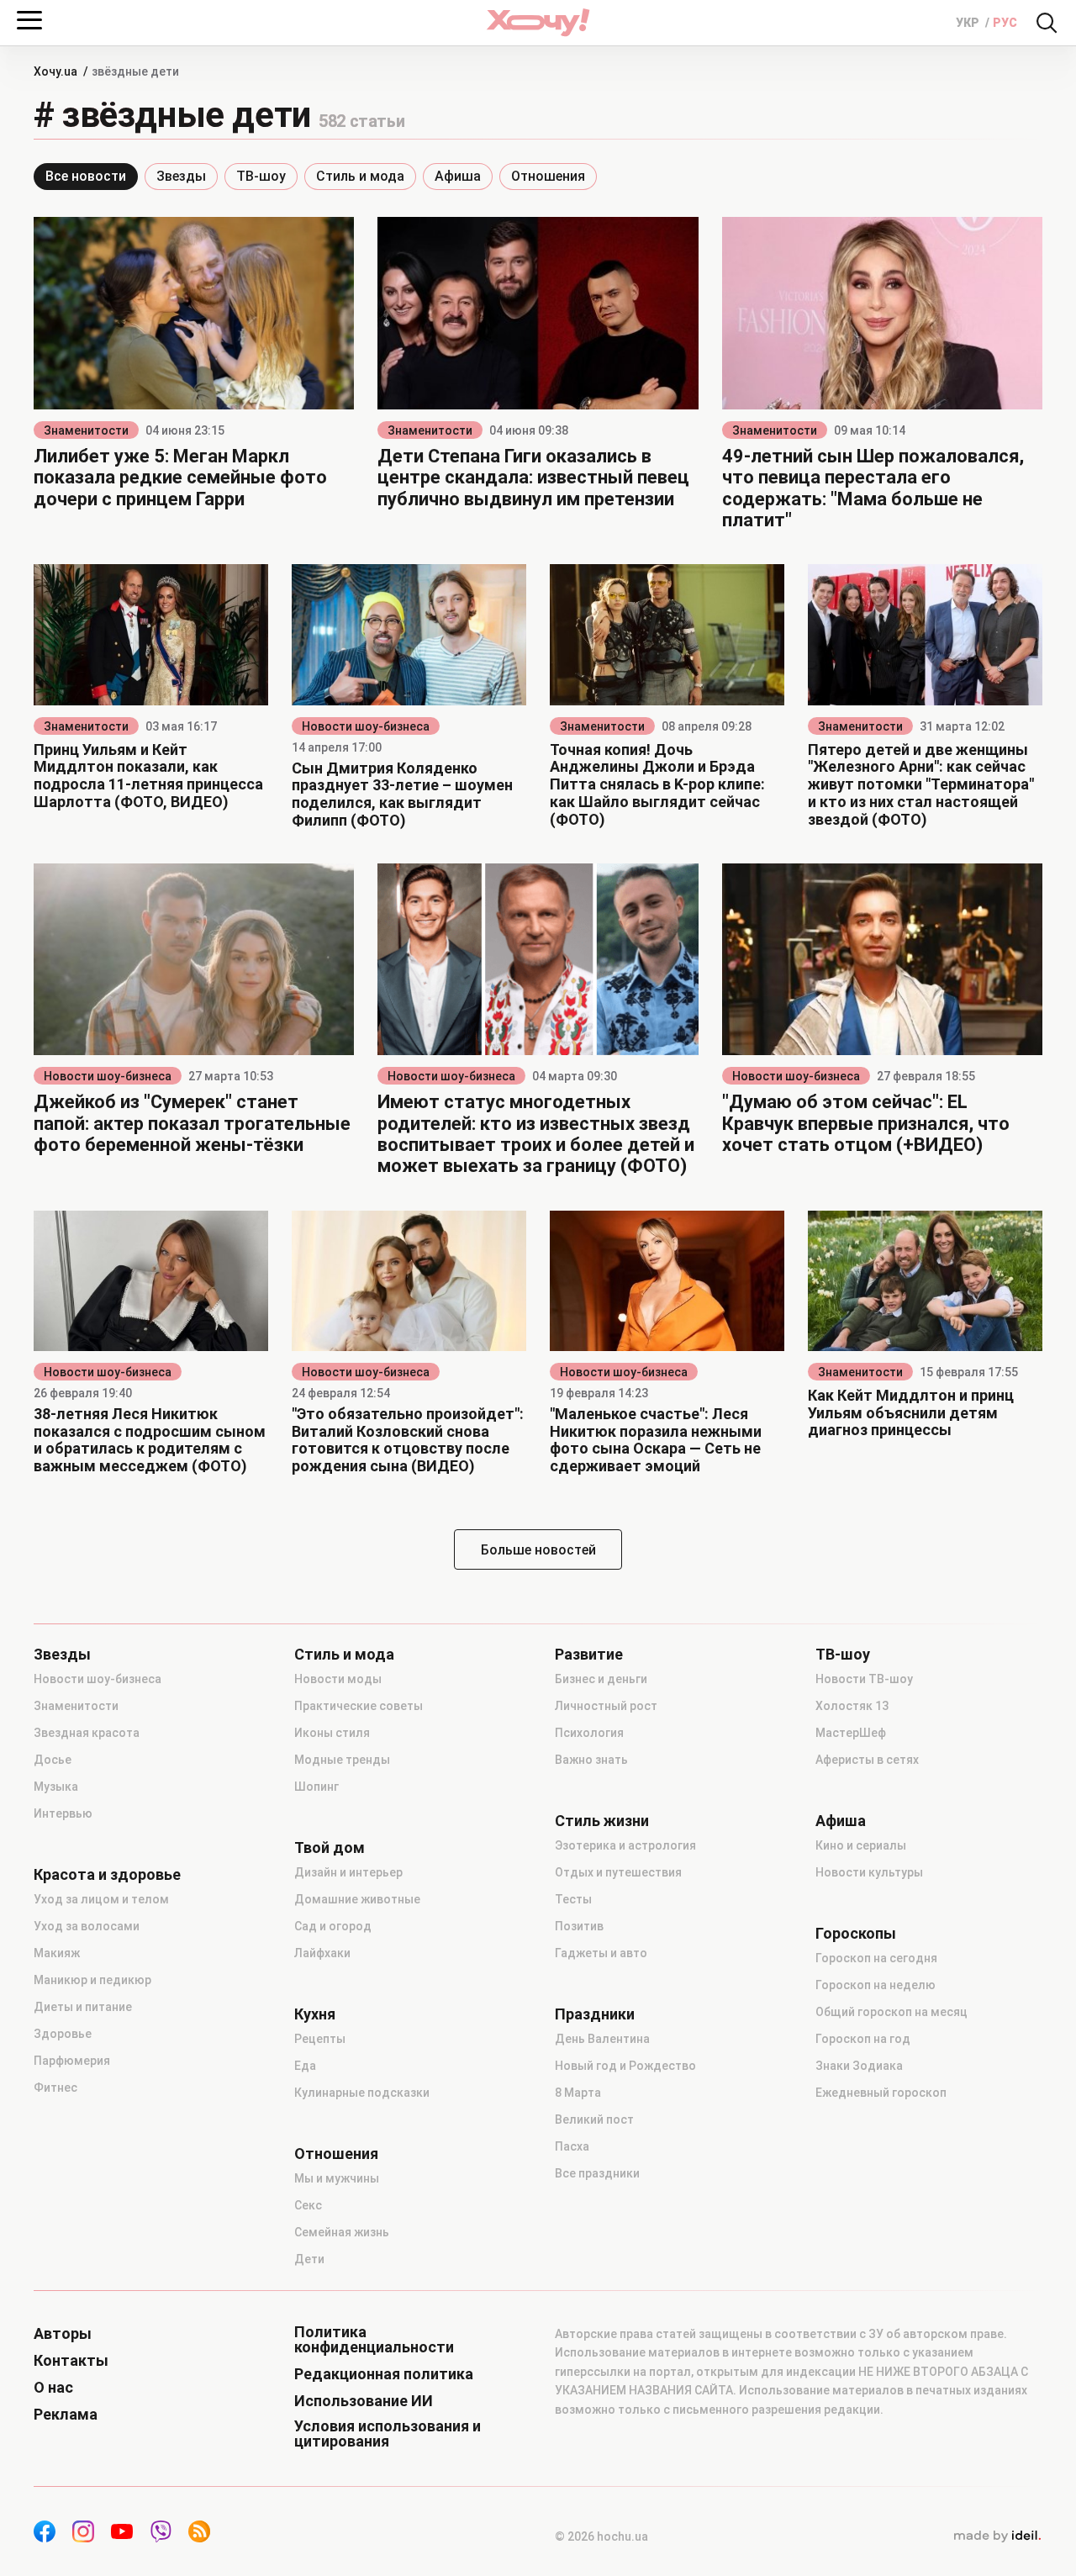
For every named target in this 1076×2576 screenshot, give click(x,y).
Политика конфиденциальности (374, 2340)
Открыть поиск (1047, 23)
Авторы (63, 2334)
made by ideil (997, 2536)
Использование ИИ (364, 2401)
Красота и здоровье (107, 1875)
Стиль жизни (602, 1821)
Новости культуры (869, 1872)
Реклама (66, 2415)
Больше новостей (538, 1550)
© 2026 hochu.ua (601, 2536)
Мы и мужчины (337, 2178)
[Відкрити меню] (29, 20)
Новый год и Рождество (625, 2066)
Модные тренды (342, 1760)
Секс (308, 2205)
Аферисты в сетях (867, 1760)
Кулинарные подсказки (362, 2093)
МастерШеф (851, 1733)
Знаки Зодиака (859, 2066)
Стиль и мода (360, 176)
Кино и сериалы (861, 1845)
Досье (53, 1760)
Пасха (572, 2146)
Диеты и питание (83, 2007)
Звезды (181, 176)
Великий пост (594, 2119)
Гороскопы (856, 1934)
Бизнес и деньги (601, 1679)
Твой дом (330, 1848)
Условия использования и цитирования (388, 2434)
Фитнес (55, 2088)
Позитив (579, 1926)
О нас (53, 2388)
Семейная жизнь (342, 2232)
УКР (969, 23)
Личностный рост (606, 1706)
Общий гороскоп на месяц (891, 2012)
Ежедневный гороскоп (881, 2093)
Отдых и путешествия (618, 1872)
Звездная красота (87, 1733)
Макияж (57, 1953)
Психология (589, 1733)
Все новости (86, 176)
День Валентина (602, 2039)
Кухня (315, 2014)
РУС (1005, 23)
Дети (309, 2259)
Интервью (63, 1813)
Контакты (71, 2361)
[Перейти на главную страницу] (538, 22)
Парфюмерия (72, 2061)
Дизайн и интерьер (348, 1872)
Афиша (458, 176)
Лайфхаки (322, 1953)
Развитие (589, 1655)
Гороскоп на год (863, 2039)
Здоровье (63, 2034)
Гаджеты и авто (601, 1953)
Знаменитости (86, 430)
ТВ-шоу (261, 176)
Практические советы (359, 1706)
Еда (305, 2066)
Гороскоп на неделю (876, 1985)
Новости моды (338, 1679)
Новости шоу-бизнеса (366, 726)
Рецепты (320, 2039)
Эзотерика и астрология (625, 1845)
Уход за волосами (87, 1926)
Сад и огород (333, 1926)
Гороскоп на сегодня (876, 1958)
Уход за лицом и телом (101, 1899)
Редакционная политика (384, 2374)
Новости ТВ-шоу (864, 1679)
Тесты (573, 1899)
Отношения (548, 176)
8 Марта (578, 2093)
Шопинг (316, 1787)
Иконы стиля (332, 1733)
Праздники (595, 2014)
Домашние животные (357, 1899)
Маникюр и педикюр (92, 1980)
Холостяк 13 (852, 1706)
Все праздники (597, 2173)
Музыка (56, 1787)
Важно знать (591, 1760)
